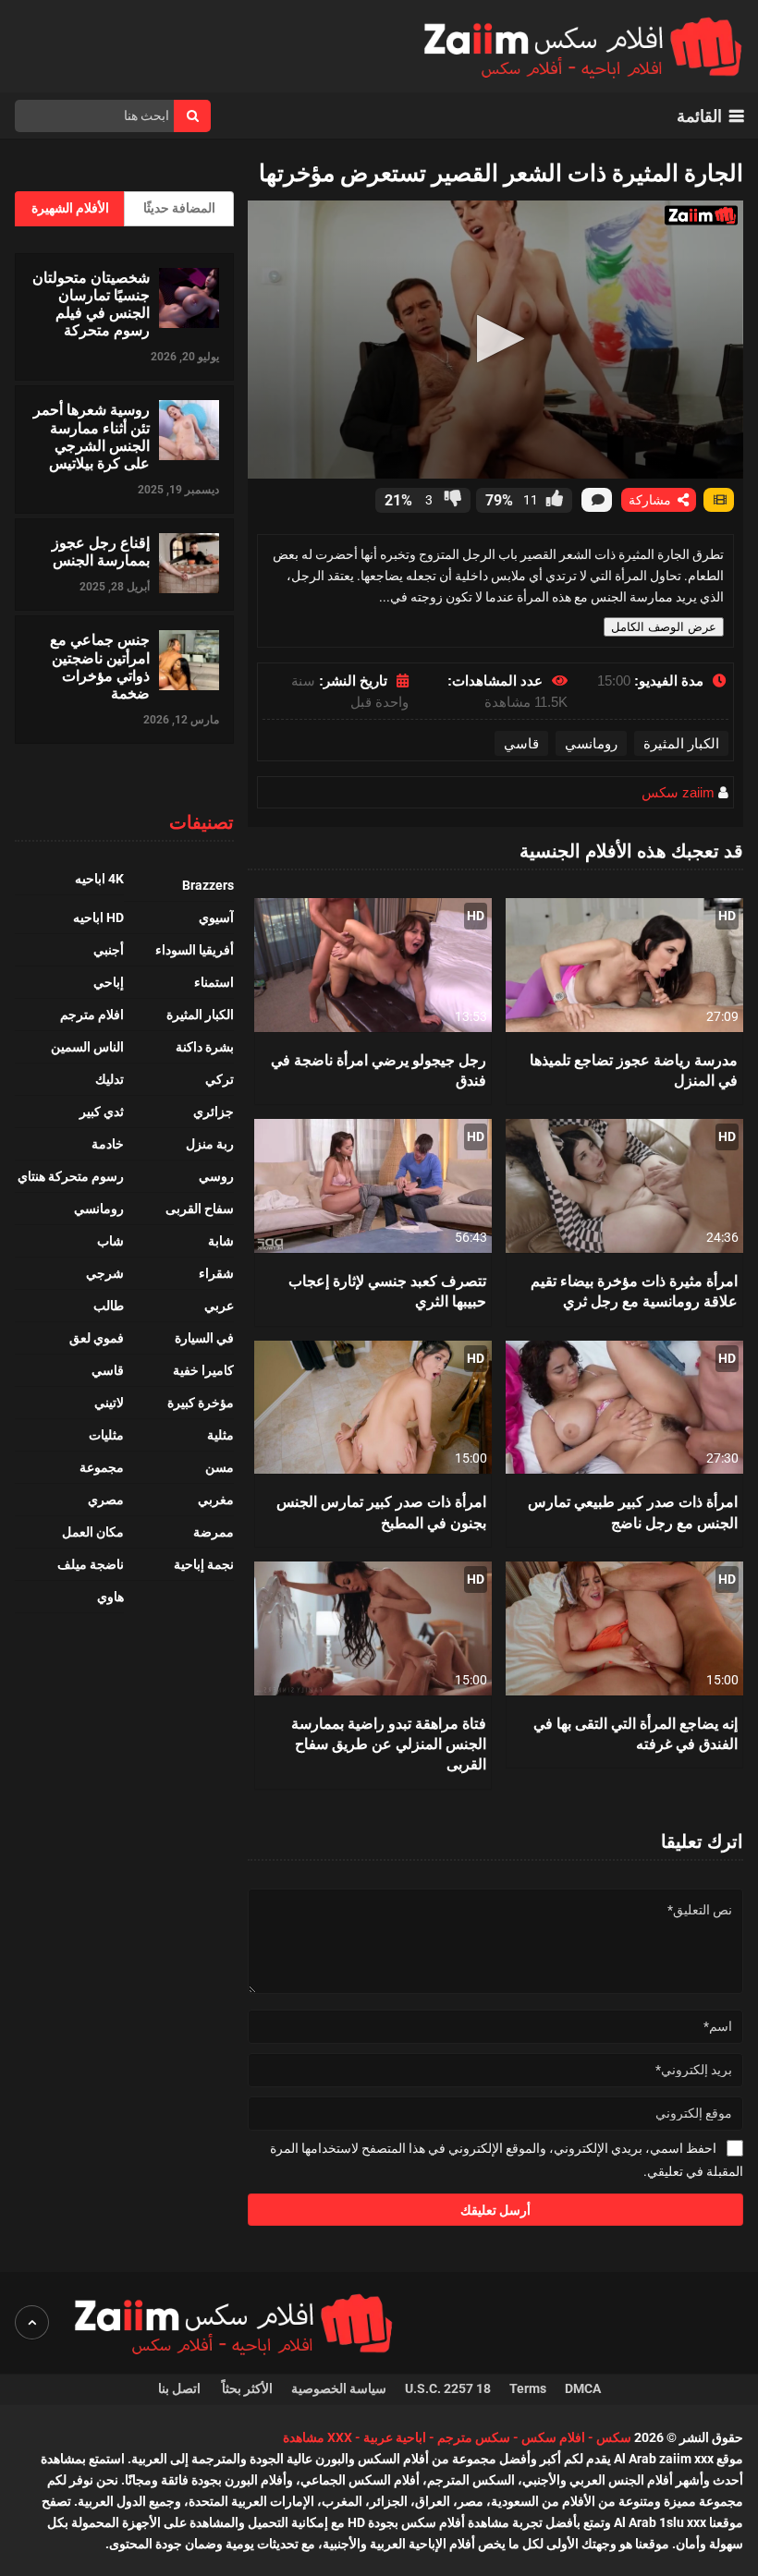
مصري (106, 1500)
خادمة (108, 1144)
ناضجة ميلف (91, 1564)
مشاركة (652, 500)
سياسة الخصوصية (339, 2388)
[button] (495, 339)
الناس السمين (87, 1047)
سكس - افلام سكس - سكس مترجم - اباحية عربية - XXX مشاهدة (457, 2437)
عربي (219, 1306)
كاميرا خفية (203, 1370)
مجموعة (102, 1467)
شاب (110, 1241)
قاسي (521, 743)
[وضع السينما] (719, 500)
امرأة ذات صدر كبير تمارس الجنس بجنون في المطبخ (381, 1511)
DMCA (583, 2388)
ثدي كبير (102, 1112)
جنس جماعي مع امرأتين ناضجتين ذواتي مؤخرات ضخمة (100, 666)
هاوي (110, 1597)
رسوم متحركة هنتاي (71, 1176)
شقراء (216, 1273)
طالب (109, 1306)
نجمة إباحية (204, 1564)
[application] (495, 340)
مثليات (106, 1435)
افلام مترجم (92, 1015)
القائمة (699, 116)
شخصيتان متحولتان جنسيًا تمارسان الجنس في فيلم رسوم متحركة (91, 304)
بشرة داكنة (205, 1047)
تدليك (110, 1079)
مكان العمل (93, 1532)
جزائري (214, 1112)
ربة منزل (210, 1144)
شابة (221, 1241)
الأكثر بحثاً (247, 2388)
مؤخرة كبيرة (201, 1403)
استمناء (214, 982)
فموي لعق (97, 1338)
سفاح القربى (200, 1209)
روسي (216, 1176)
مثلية (220, 1435)
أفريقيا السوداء (195, 950)
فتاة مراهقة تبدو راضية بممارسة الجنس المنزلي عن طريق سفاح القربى (389, 1744)
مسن (220, 1467)
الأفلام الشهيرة (70, 208)
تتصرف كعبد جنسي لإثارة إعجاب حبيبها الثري (387, 1290)
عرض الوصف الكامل (664, 627)
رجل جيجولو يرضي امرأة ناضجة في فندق (379, 1069)
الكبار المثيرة (681, 743)
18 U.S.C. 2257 (448, 2388)
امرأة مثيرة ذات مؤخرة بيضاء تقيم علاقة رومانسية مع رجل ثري (634, 1290)
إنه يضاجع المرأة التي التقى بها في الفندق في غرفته (636, 1733)
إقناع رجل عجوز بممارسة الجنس (101, 551)
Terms (528, 2388)
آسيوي (216, 917)
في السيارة (204, 1338)
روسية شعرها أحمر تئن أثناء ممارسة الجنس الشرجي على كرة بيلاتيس (92, 436)
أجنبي (109, 950)
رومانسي (591, 743)
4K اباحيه (99, 879)
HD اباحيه (98, 917)
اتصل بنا (181, 2388)
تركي (220, 1079)
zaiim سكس (678, 792)
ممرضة (214, 1532)
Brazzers (208, 885)
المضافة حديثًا (179, 208)
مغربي (216, 1500)
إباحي (109, 982)
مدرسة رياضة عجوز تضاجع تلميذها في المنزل (634, 1069)
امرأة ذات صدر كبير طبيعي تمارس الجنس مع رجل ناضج (633, 1511)
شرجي (105, 1273)
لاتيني (109, 1403)
